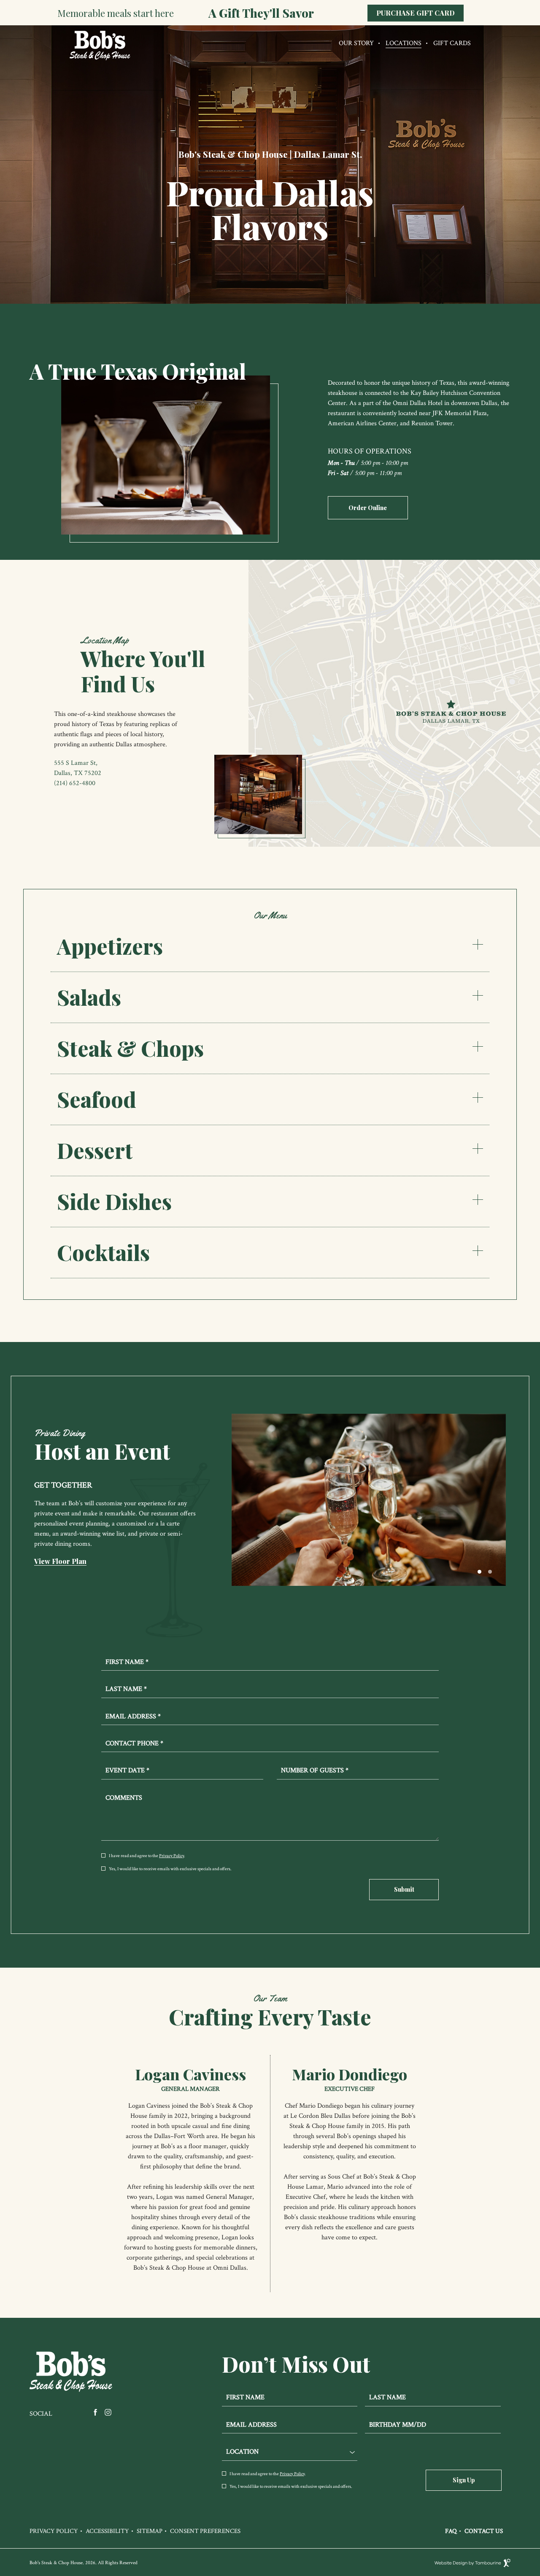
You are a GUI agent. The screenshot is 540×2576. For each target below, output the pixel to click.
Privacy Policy (171, 1856)
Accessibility (107, 2531)
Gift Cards (452, 43)
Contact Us (484, 2531)
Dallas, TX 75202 (78, 773)
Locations (404, 43)
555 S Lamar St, (76, 763)
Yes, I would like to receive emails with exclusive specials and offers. (170, 1869)
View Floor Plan (60, 1561)
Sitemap (150, 2531)
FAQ (451, 2531)
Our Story (356, 43)
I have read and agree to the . (147, 1856)
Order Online (366, 504)
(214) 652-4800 (75, 783)
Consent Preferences (205, 2531)
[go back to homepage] (97, 58)
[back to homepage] (72, 2372)
